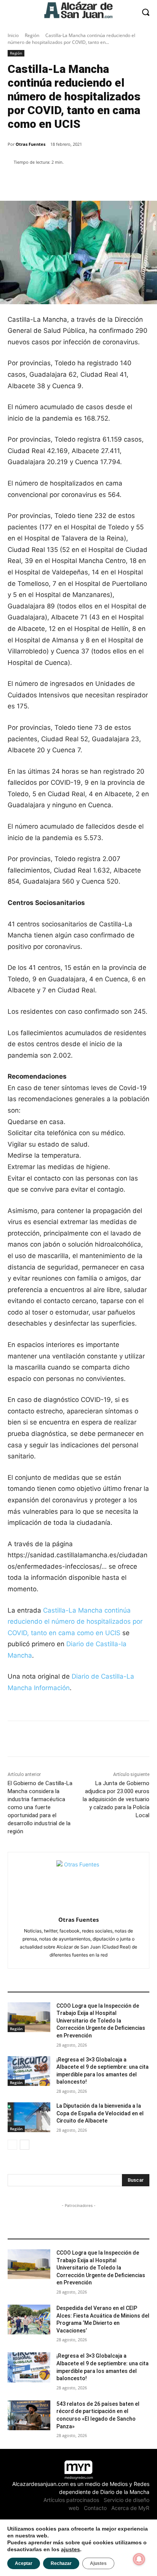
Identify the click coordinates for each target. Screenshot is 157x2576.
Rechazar (61, 2563)
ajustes (70, 2549)
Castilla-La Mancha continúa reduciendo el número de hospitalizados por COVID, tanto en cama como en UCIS (75, 1622)
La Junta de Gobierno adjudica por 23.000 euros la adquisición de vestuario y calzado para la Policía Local (116, 1799)
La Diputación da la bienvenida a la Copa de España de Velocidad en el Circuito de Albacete (100, 2113)
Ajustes (98, 2563)
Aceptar (24, 2563)
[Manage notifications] (139, 2559)
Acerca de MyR (130, 2508)
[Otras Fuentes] (79, 1883)
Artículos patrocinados (71, 2500)
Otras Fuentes (30, 144)
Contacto (95, 2508)
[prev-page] (12, 2145)
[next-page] (25, 2145)
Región (32, 35)
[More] (139, 182)
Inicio (13, 35)
